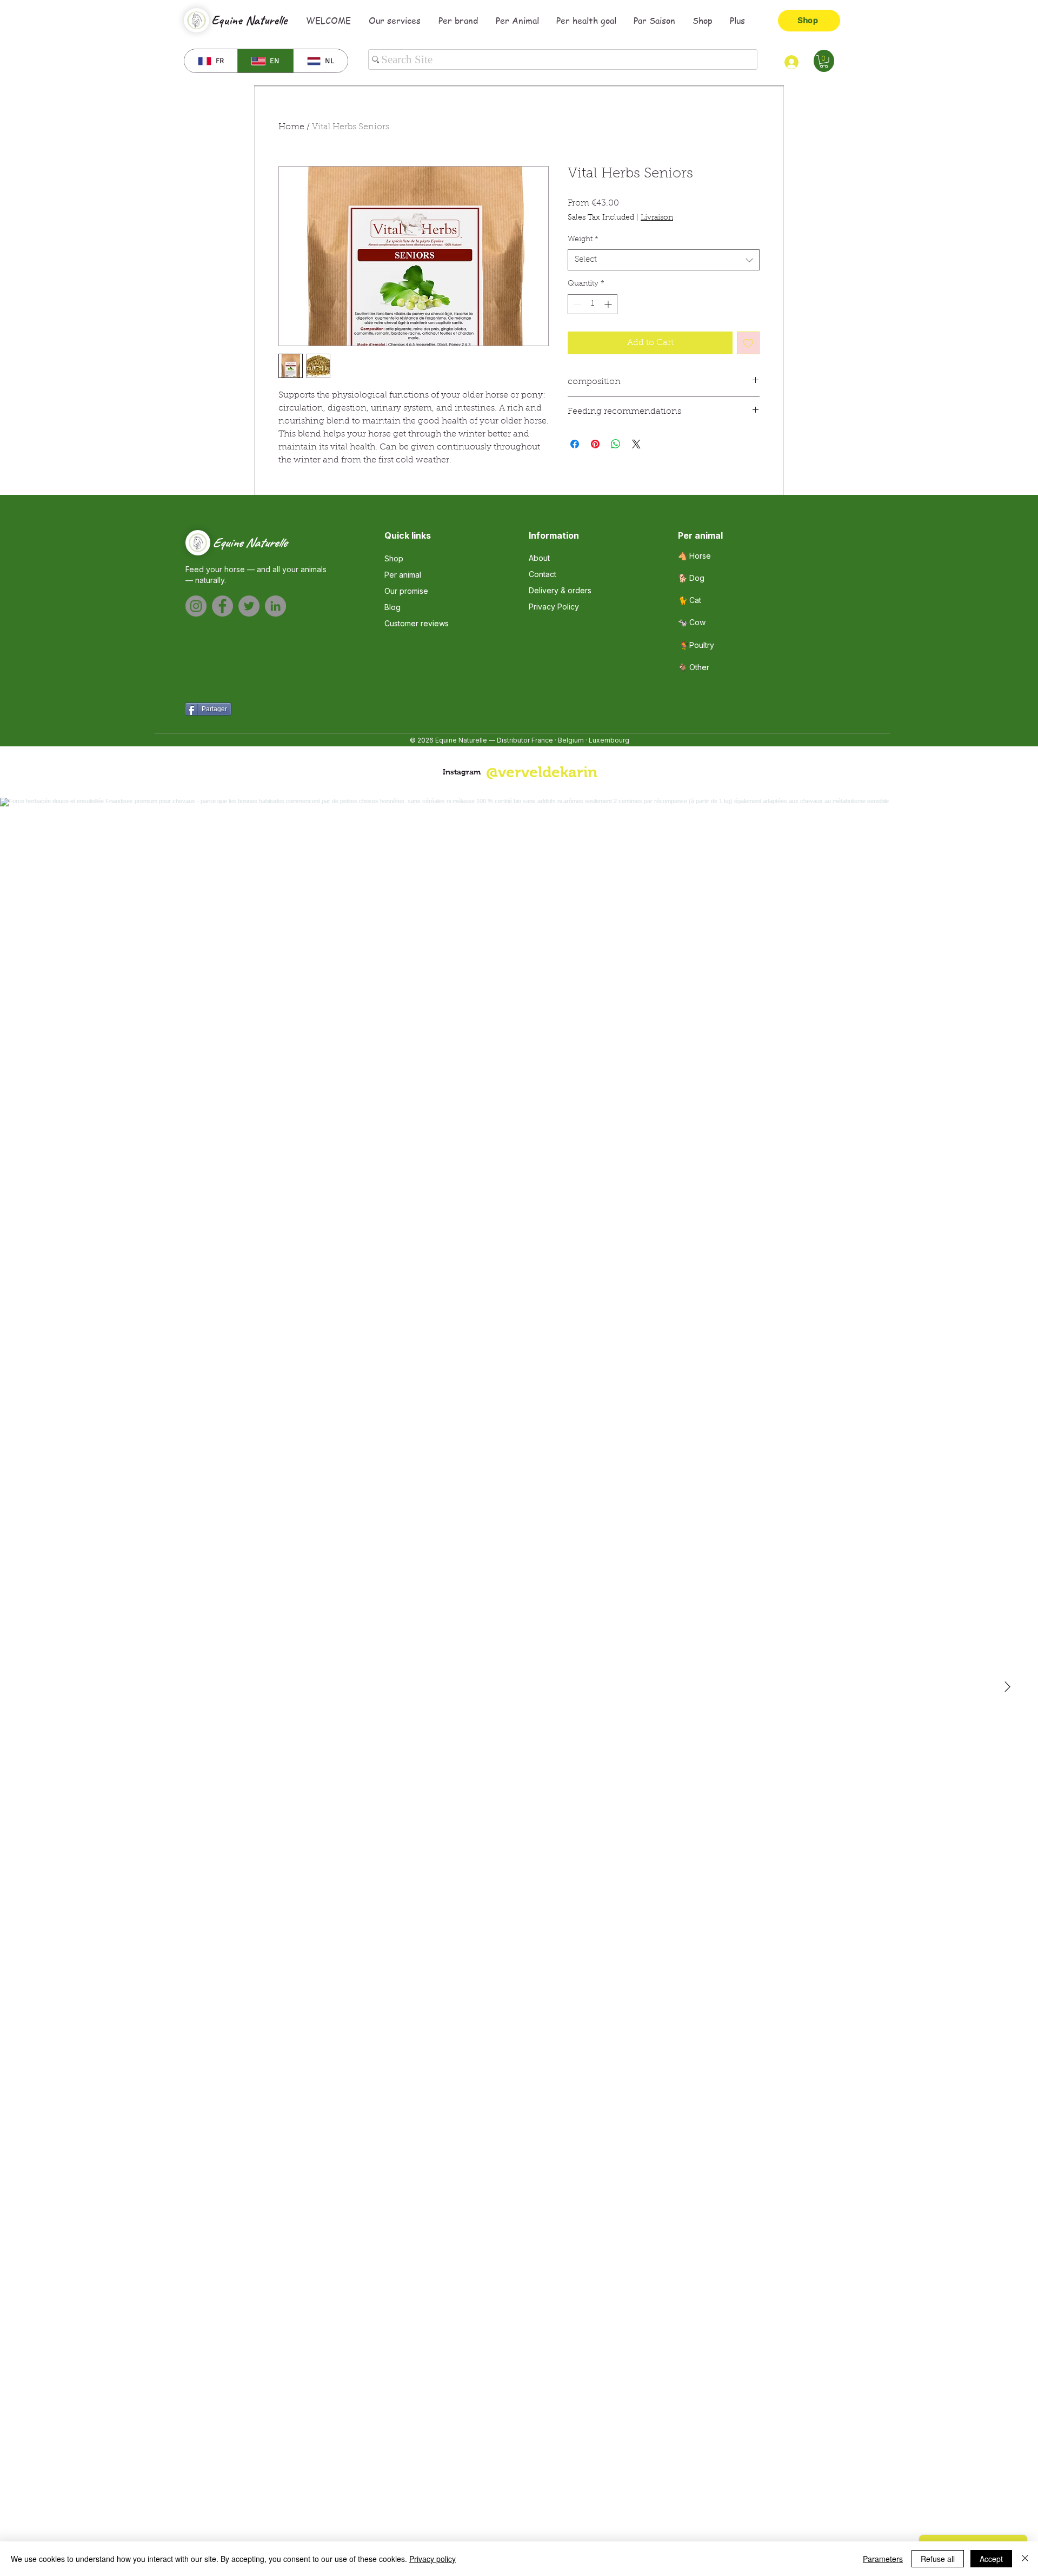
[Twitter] (249, 606)
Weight (583, 240)
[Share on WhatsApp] (616, 444)
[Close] (1025, 2559)
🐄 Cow (692, 622)
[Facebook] (222, 606)
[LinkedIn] (275, 606)
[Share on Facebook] (575, 444)
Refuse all (938, 2559)
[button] (824, 62)
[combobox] (664, 260)
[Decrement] (576, 304)
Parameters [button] (883, 2559)
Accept (991, 2559)
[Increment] (609, 304)
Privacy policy (432, 2559)
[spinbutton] (593, 304)
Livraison (657, 218)
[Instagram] (196, 606)
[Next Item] (1007, 1687)
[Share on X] (636, 444)
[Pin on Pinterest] (595, 444)
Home (291, 127)
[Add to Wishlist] (748, 343)
